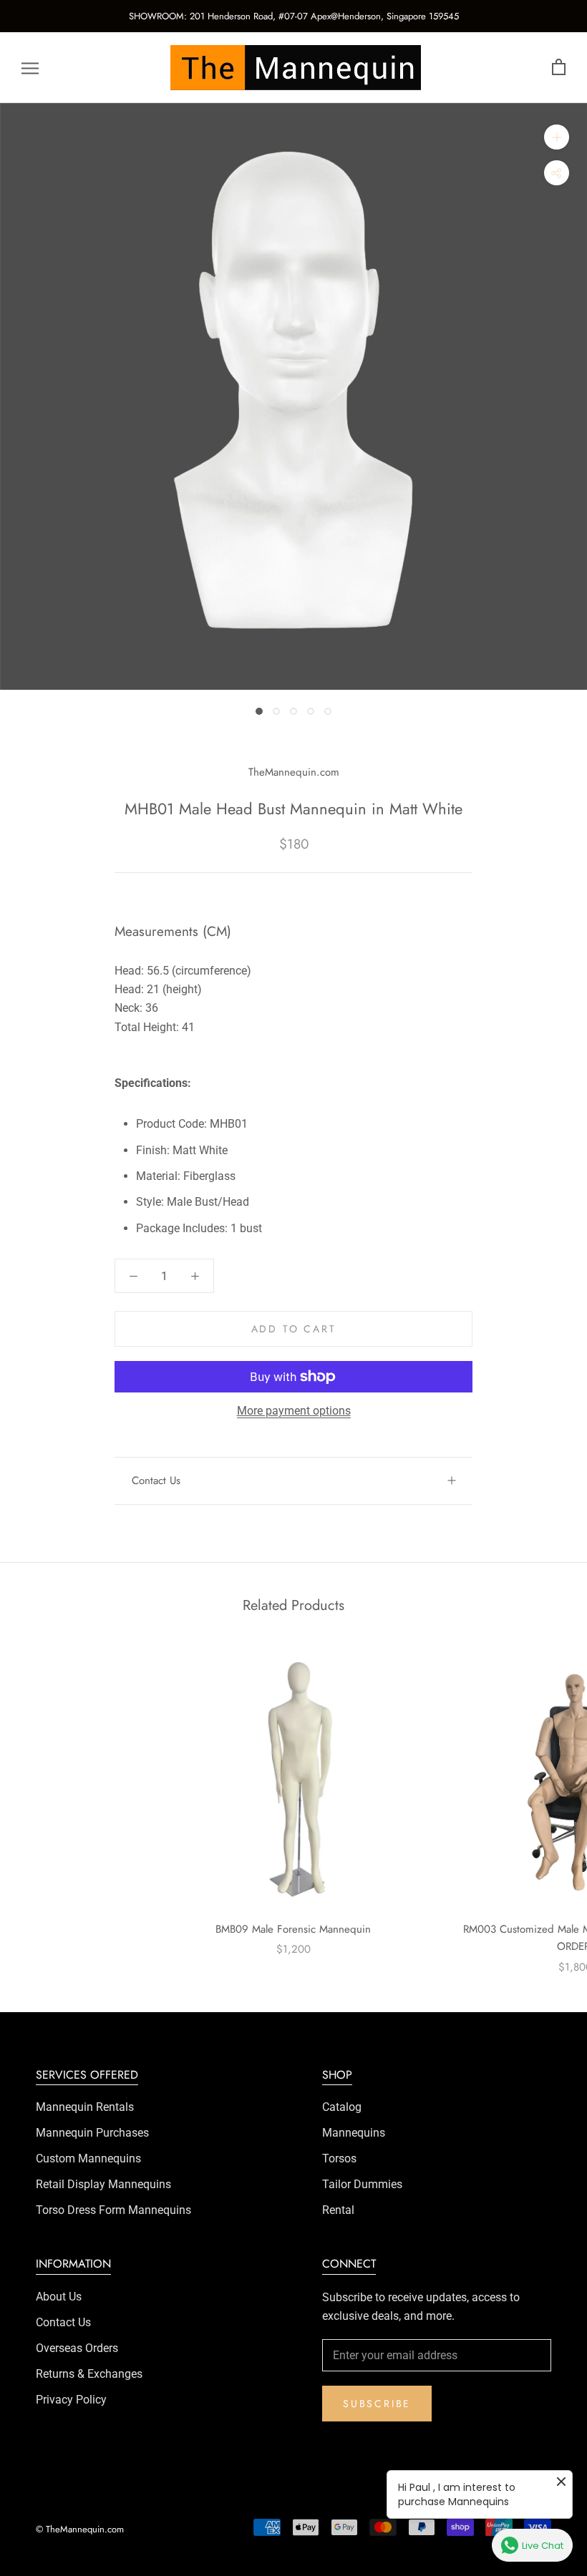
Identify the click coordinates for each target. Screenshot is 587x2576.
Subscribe (377, 2404)
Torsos (339, 2158)
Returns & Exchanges (89, 2374)
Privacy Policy (71, 2400)
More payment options (294, 1411)
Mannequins (354, 2133)
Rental (338, 2210)
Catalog (342, 2107)
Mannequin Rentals (85, 2107)
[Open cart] (559, 68)
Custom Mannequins (88, 2158)
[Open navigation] (30, 68)
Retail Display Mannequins (103, 2184)
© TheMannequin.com (80, 2529)
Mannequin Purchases (92, 2133)
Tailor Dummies (362, 2184)
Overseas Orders (77, 2348)
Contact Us (156, 1480)
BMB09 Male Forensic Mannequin (293, 1929)
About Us (59, 2297)
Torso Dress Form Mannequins (113, 2210)
